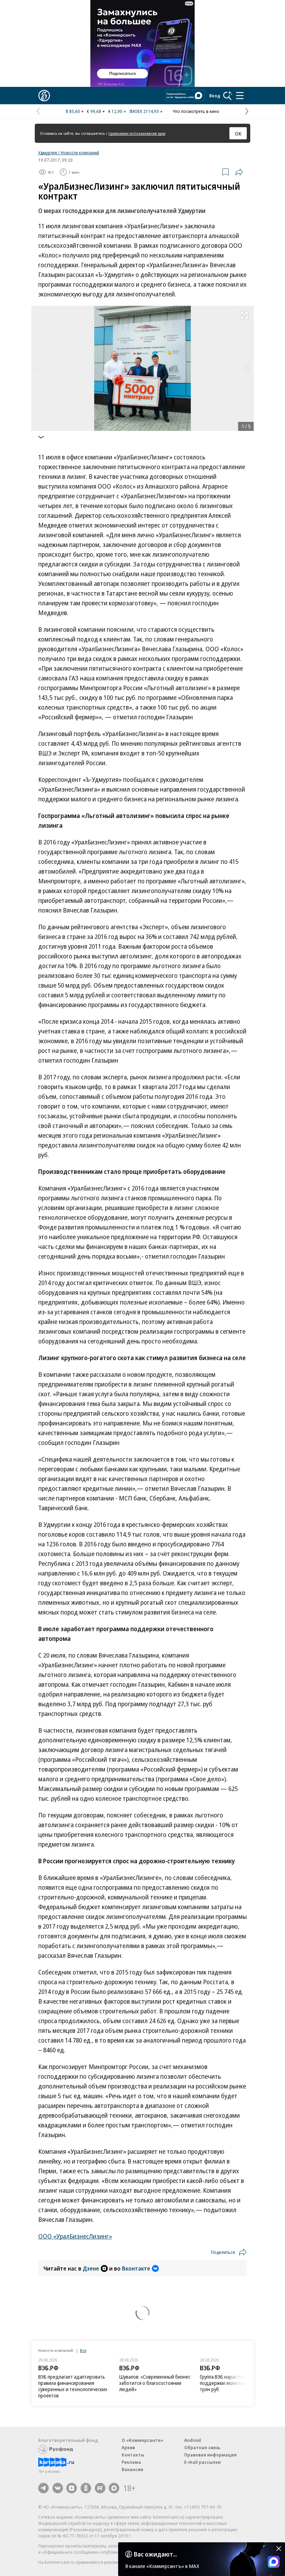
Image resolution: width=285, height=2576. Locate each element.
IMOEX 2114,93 (144, 111)
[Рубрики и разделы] (240, 96)
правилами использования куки (137, 133)
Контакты (133, 2455)
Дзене (91, 2268)
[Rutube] (100, 2488)
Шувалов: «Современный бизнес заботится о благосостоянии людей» (155, 2383)
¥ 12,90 (115, 111)
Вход (215, 96)
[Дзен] (72, 2488)
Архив (128, 2447)
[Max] (114, 2488)
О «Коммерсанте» (142, 2440)
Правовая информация (210, 2455)
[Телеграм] (43, 2488)
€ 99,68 (94, 111)
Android (193, 2440)
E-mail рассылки (202, 2462)
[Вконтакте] (58, 2488)
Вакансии (132, 2469)
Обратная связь (202, 2447)
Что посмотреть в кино (196, 111)
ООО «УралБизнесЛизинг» (75, 2236)
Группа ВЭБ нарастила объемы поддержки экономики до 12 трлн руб (233, 2383)
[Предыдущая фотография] (38, 368)
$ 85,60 (73, 111)
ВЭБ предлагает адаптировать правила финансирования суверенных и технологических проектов (73, 2386)
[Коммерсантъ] (44, 96)
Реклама (131, 2462)
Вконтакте (136, 2268)
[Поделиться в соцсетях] (239, 172)
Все (83, 2350)
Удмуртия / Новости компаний (69, 153)
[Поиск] (228, 96)
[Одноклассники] (86, 2488)
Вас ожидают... (155, 2554)
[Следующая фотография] (247, 368)
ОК (238, 133)
